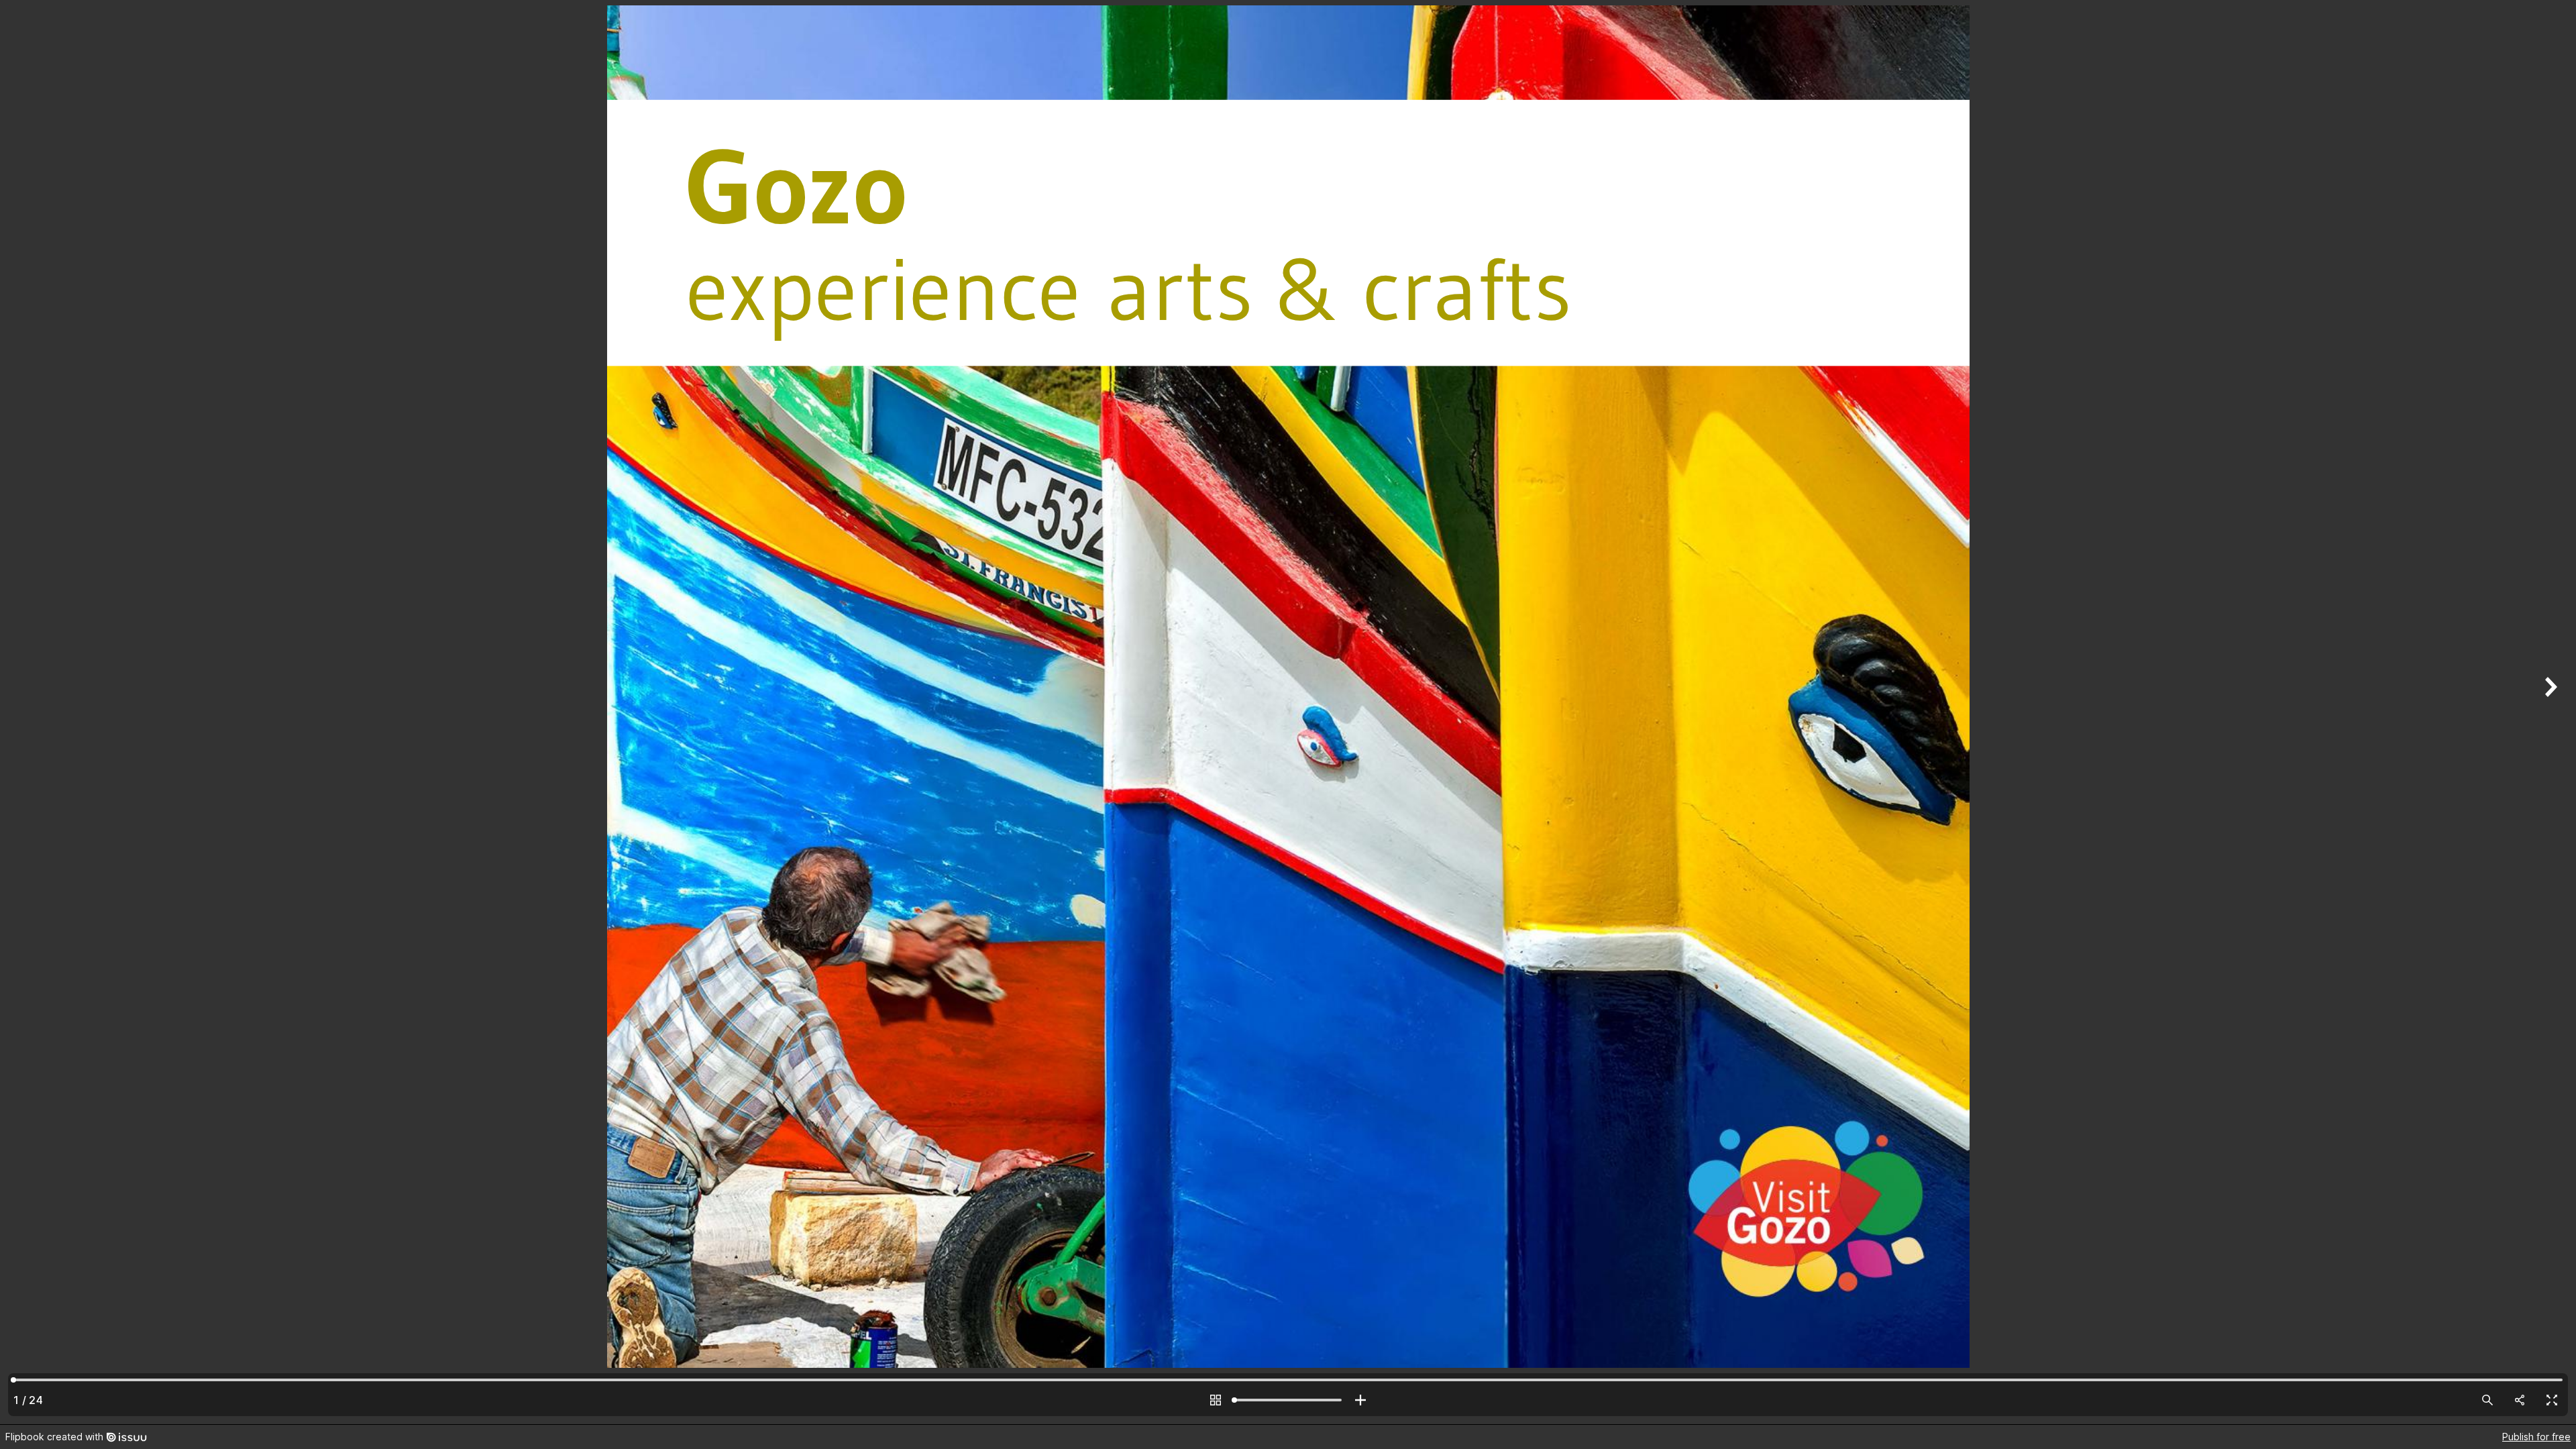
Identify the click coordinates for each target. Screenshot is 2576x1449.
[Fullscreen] (2552, 1400)
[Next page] (2549, 712)
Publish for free (2536, 1437)
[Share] (2520, 1400)
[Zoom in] (1360, 1400)
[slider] (1288, 1400)
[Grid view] (1216, 1400)
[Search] (2487, 1400)
